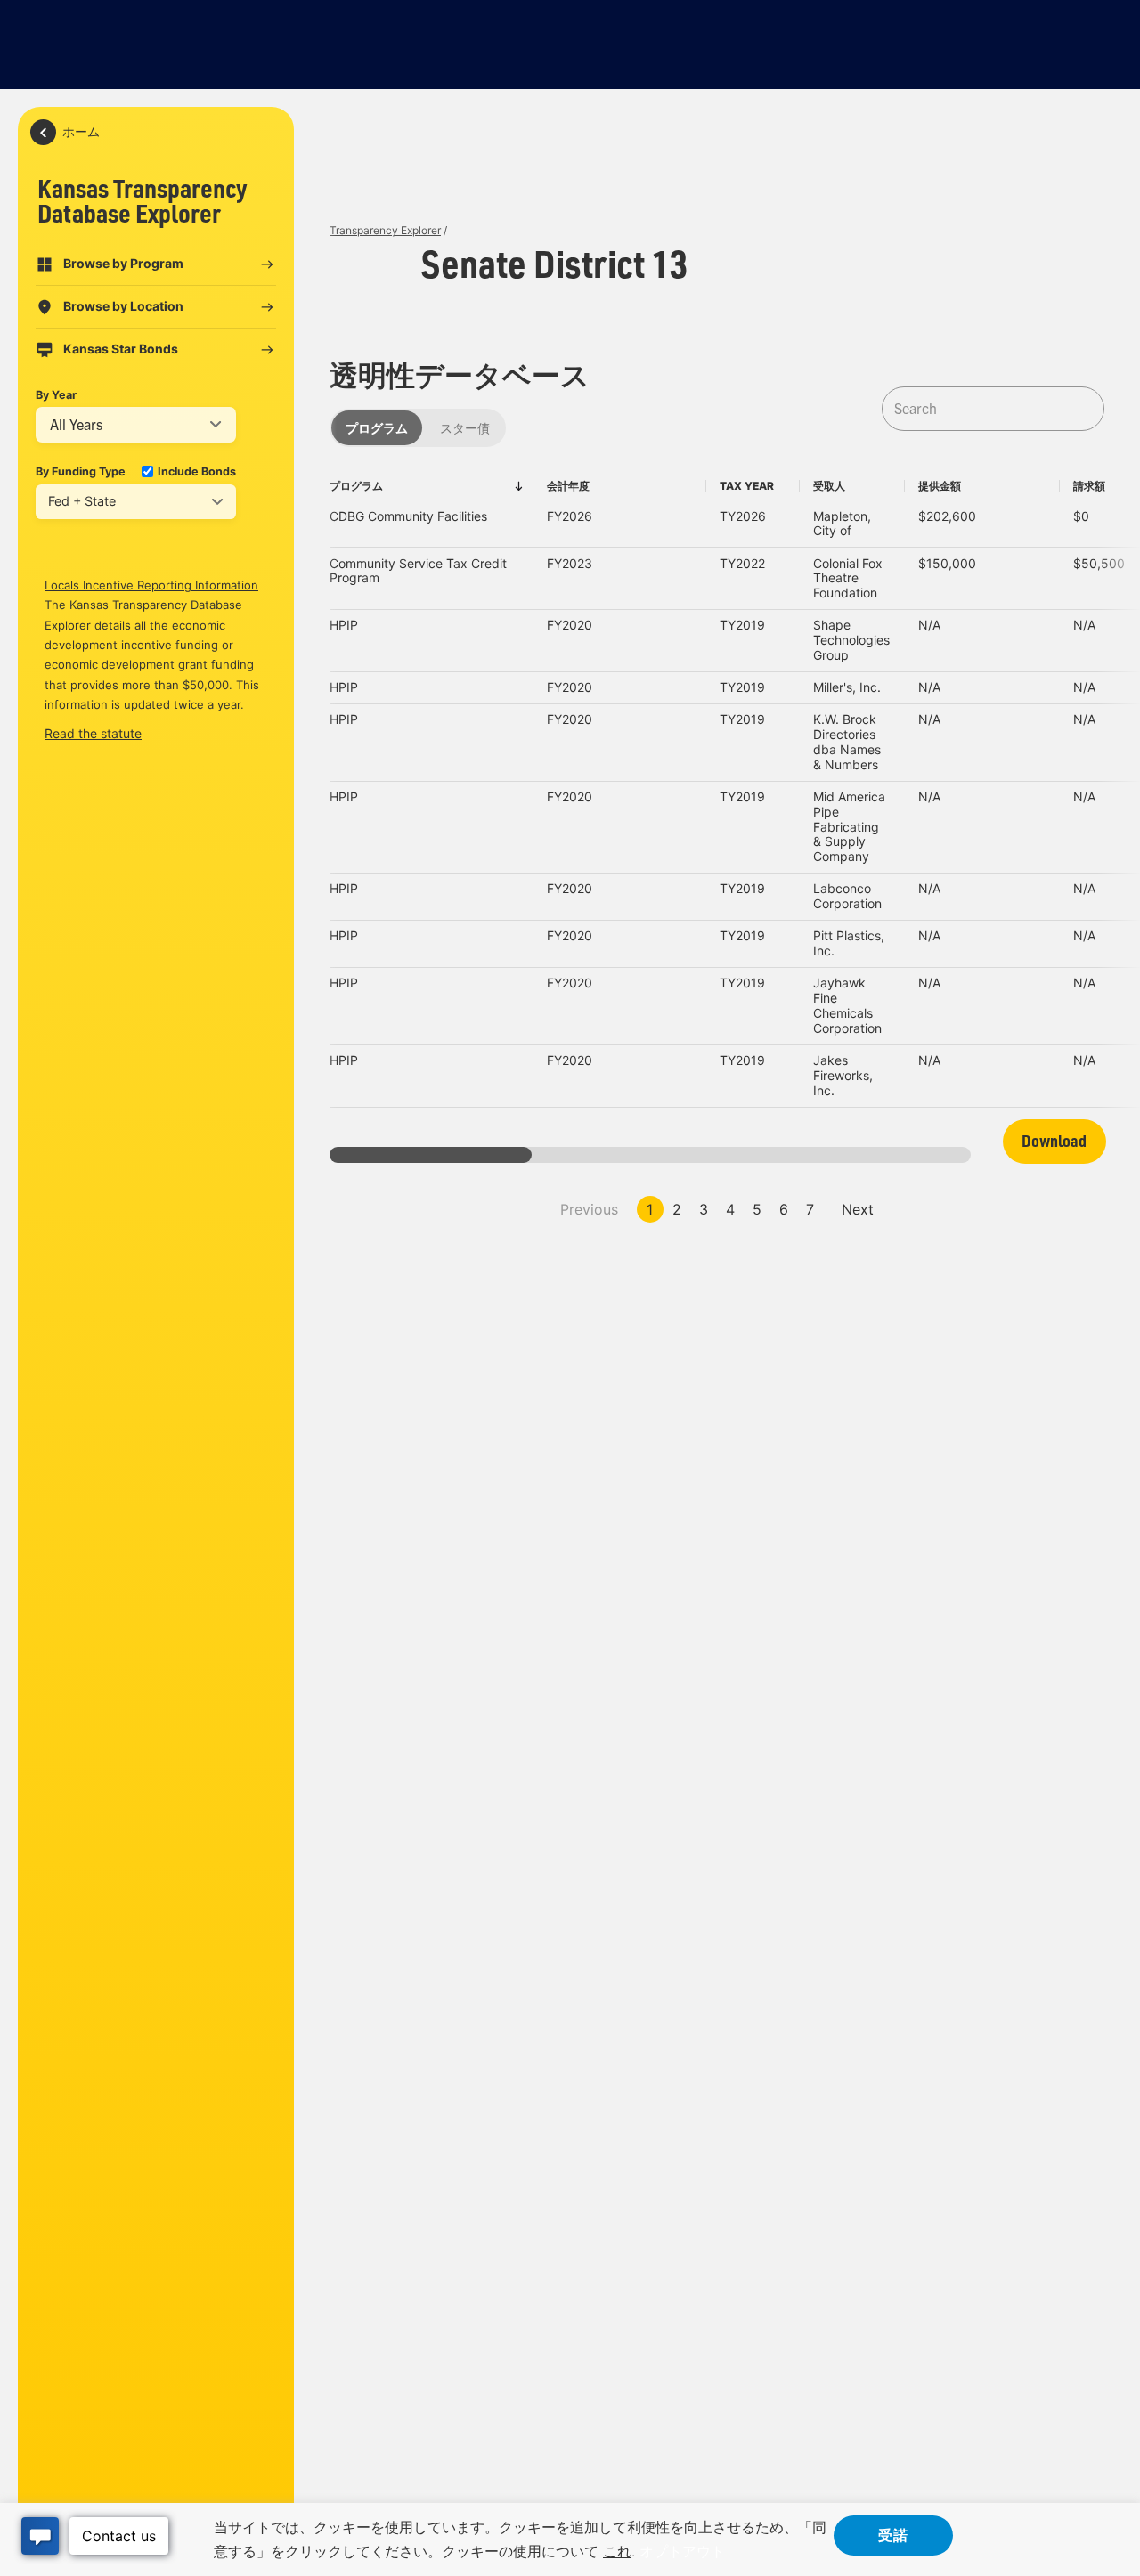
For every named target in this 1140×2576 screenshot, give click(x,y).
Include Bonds (197, 471)
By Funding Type (81, 471)
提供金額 (940, 486)
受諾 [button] (893, 2534)
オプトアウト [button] (682, 2551)
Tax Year (747, 486)
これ (617, 2551)
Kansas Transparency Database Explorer (142, 200)
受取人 (829, 486)
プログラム (377, 428)
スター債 (465, 428)
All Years (76, 425)
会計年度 (568, 486)
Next (858, 1209)
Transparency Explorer (385, 230)
